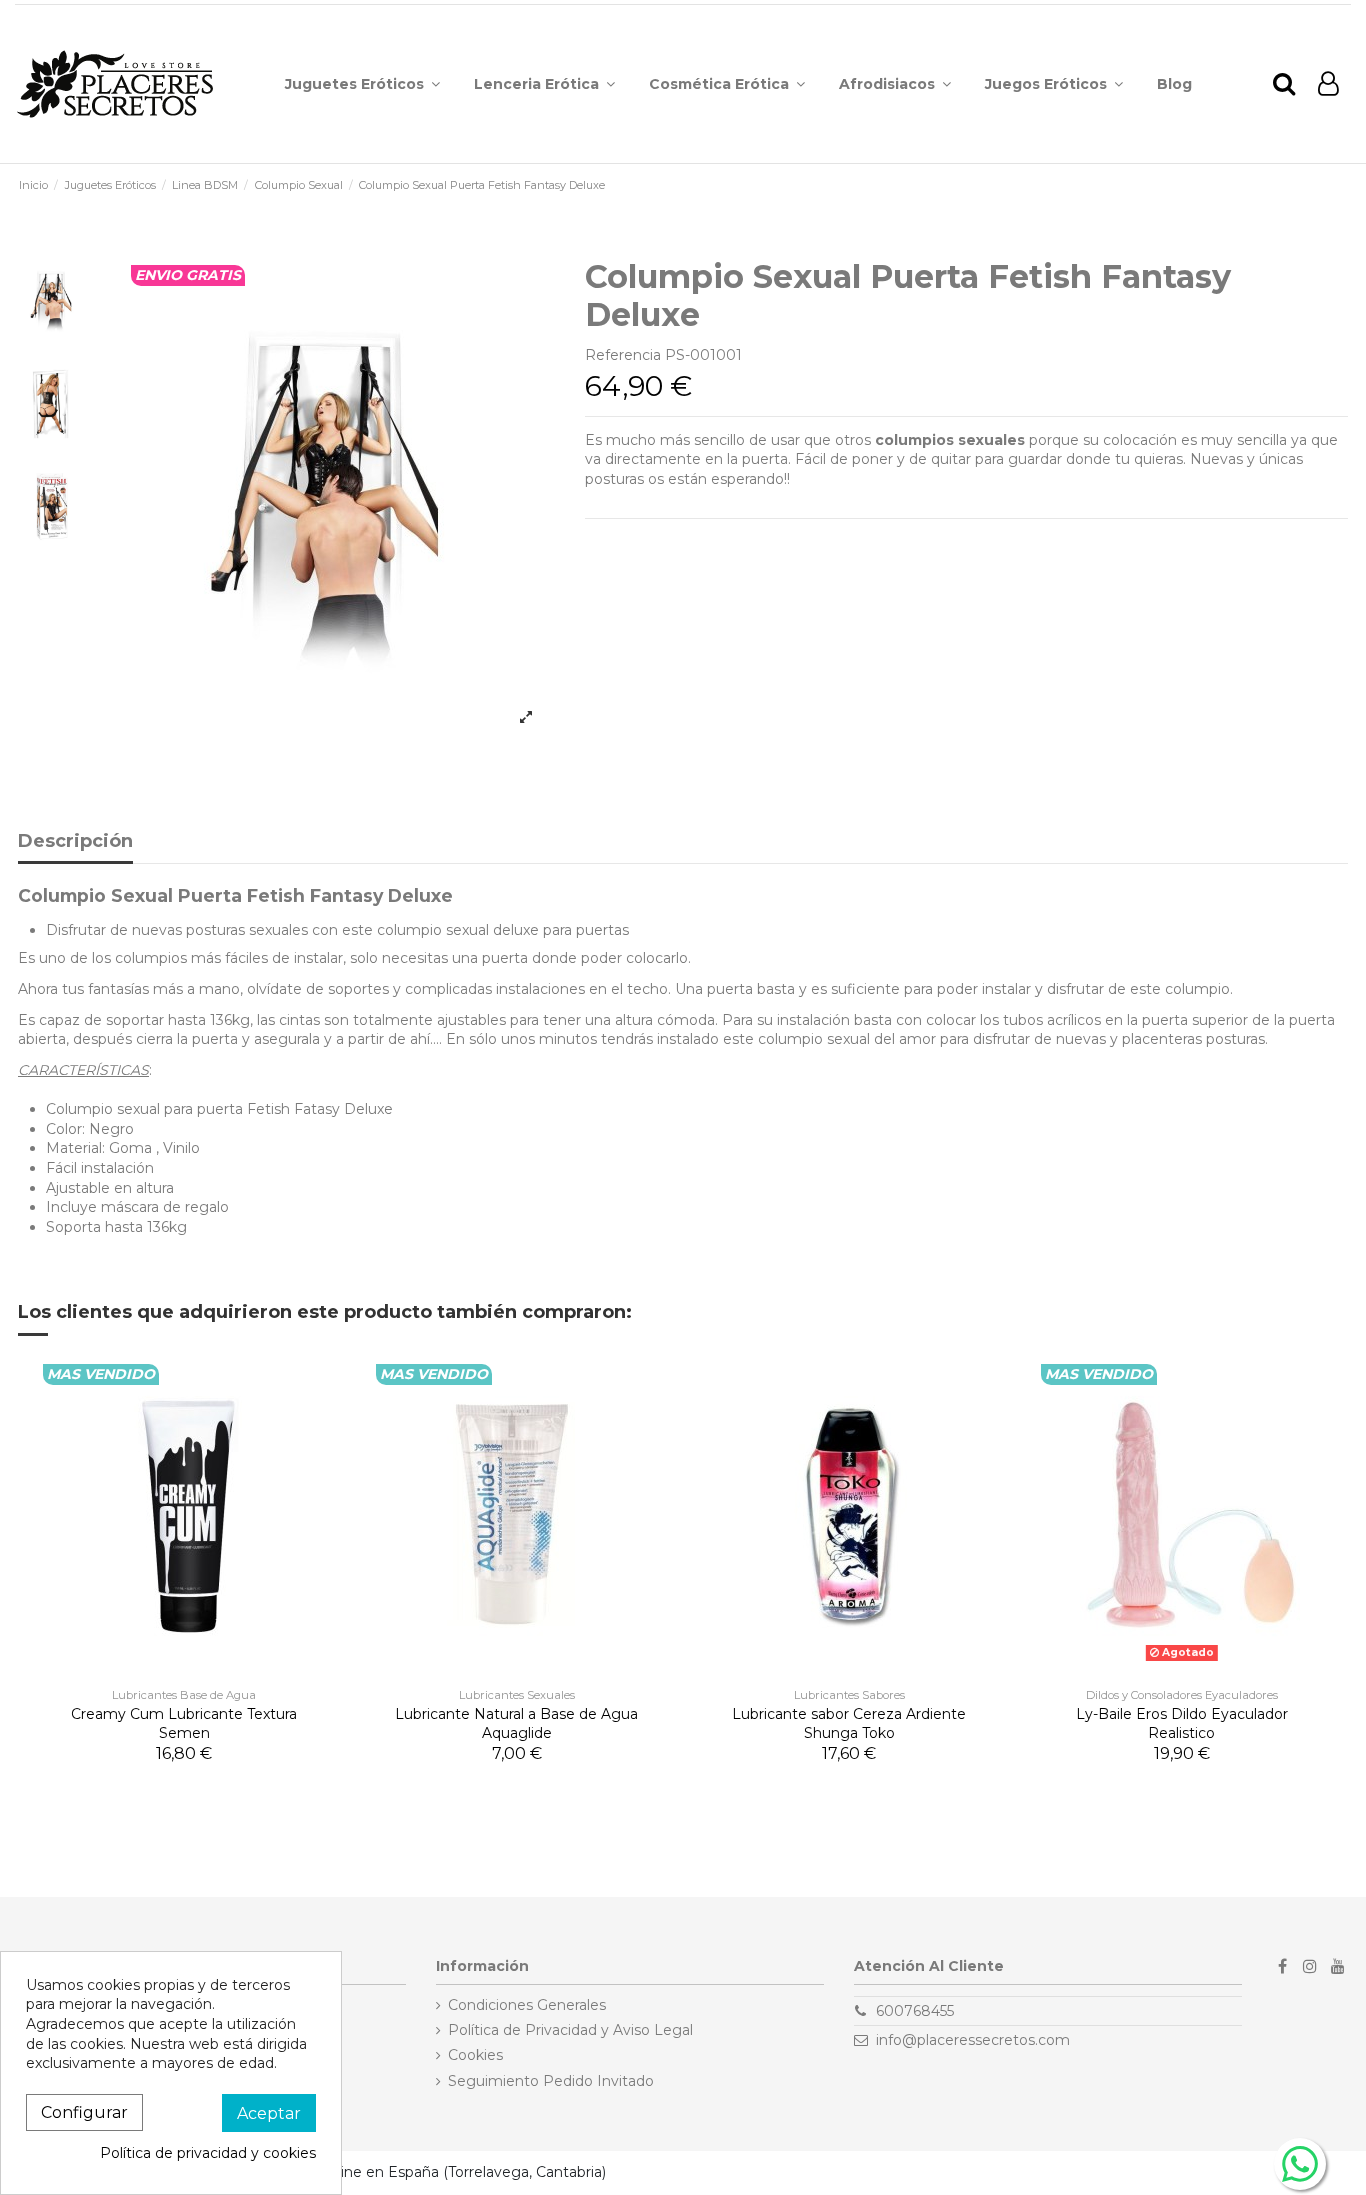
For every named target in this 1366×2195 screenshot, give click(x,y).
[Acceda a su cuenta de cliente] (1328, 84)
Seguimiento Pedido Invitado (551, 2081)
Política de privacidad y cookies (208, 2153)
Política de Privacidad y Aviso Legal (570, 2030)
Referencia (623, 355)
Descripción (75, 842)
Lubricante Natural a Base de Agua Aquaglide (516, 1724)
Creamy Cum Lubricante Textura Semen (184, 1724)
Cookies (475, 2055)
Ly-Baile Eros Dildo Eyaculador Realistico (1182, 1724)
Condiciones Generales (527, 2005)
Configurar (84, 2112)
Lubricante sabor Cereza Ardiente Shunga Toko (849, 1724)
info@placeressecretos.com (973, 2040)
